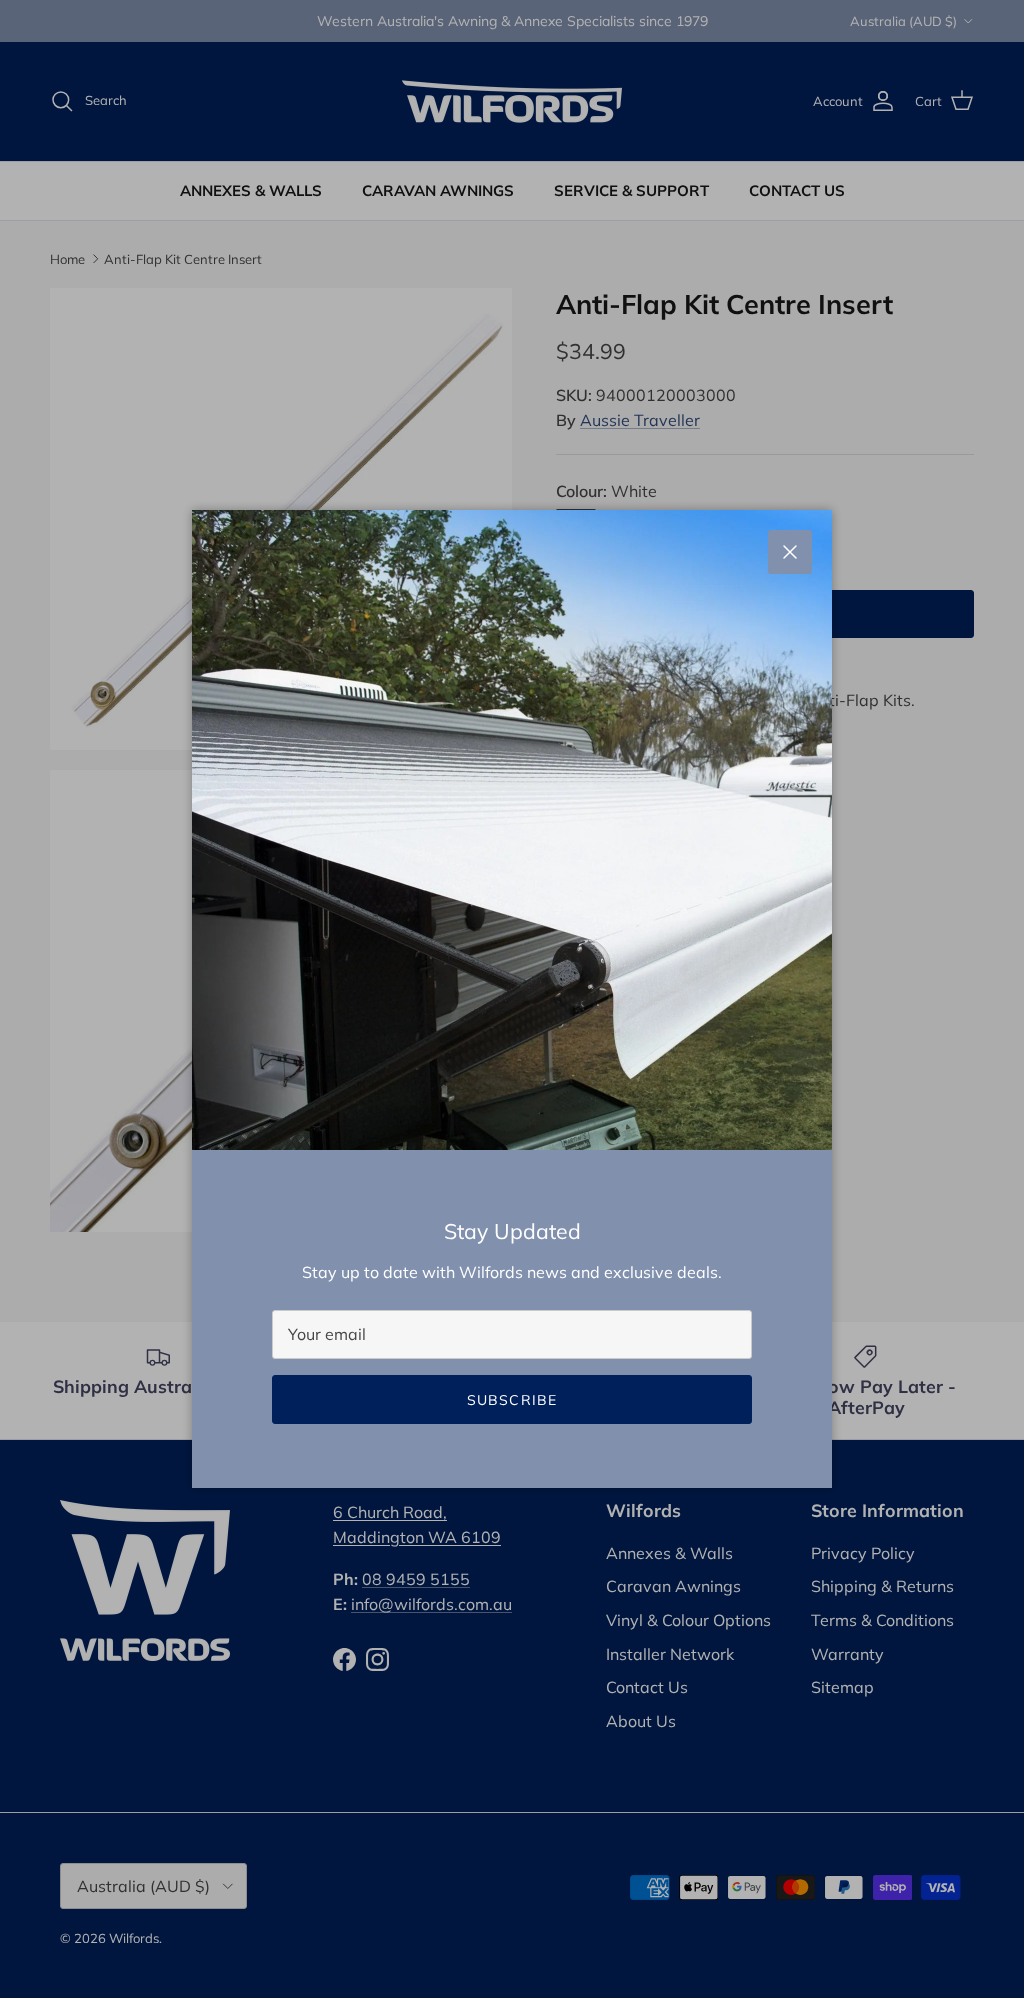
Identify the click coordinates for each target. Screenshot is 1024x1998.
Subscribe (512, 1400)
